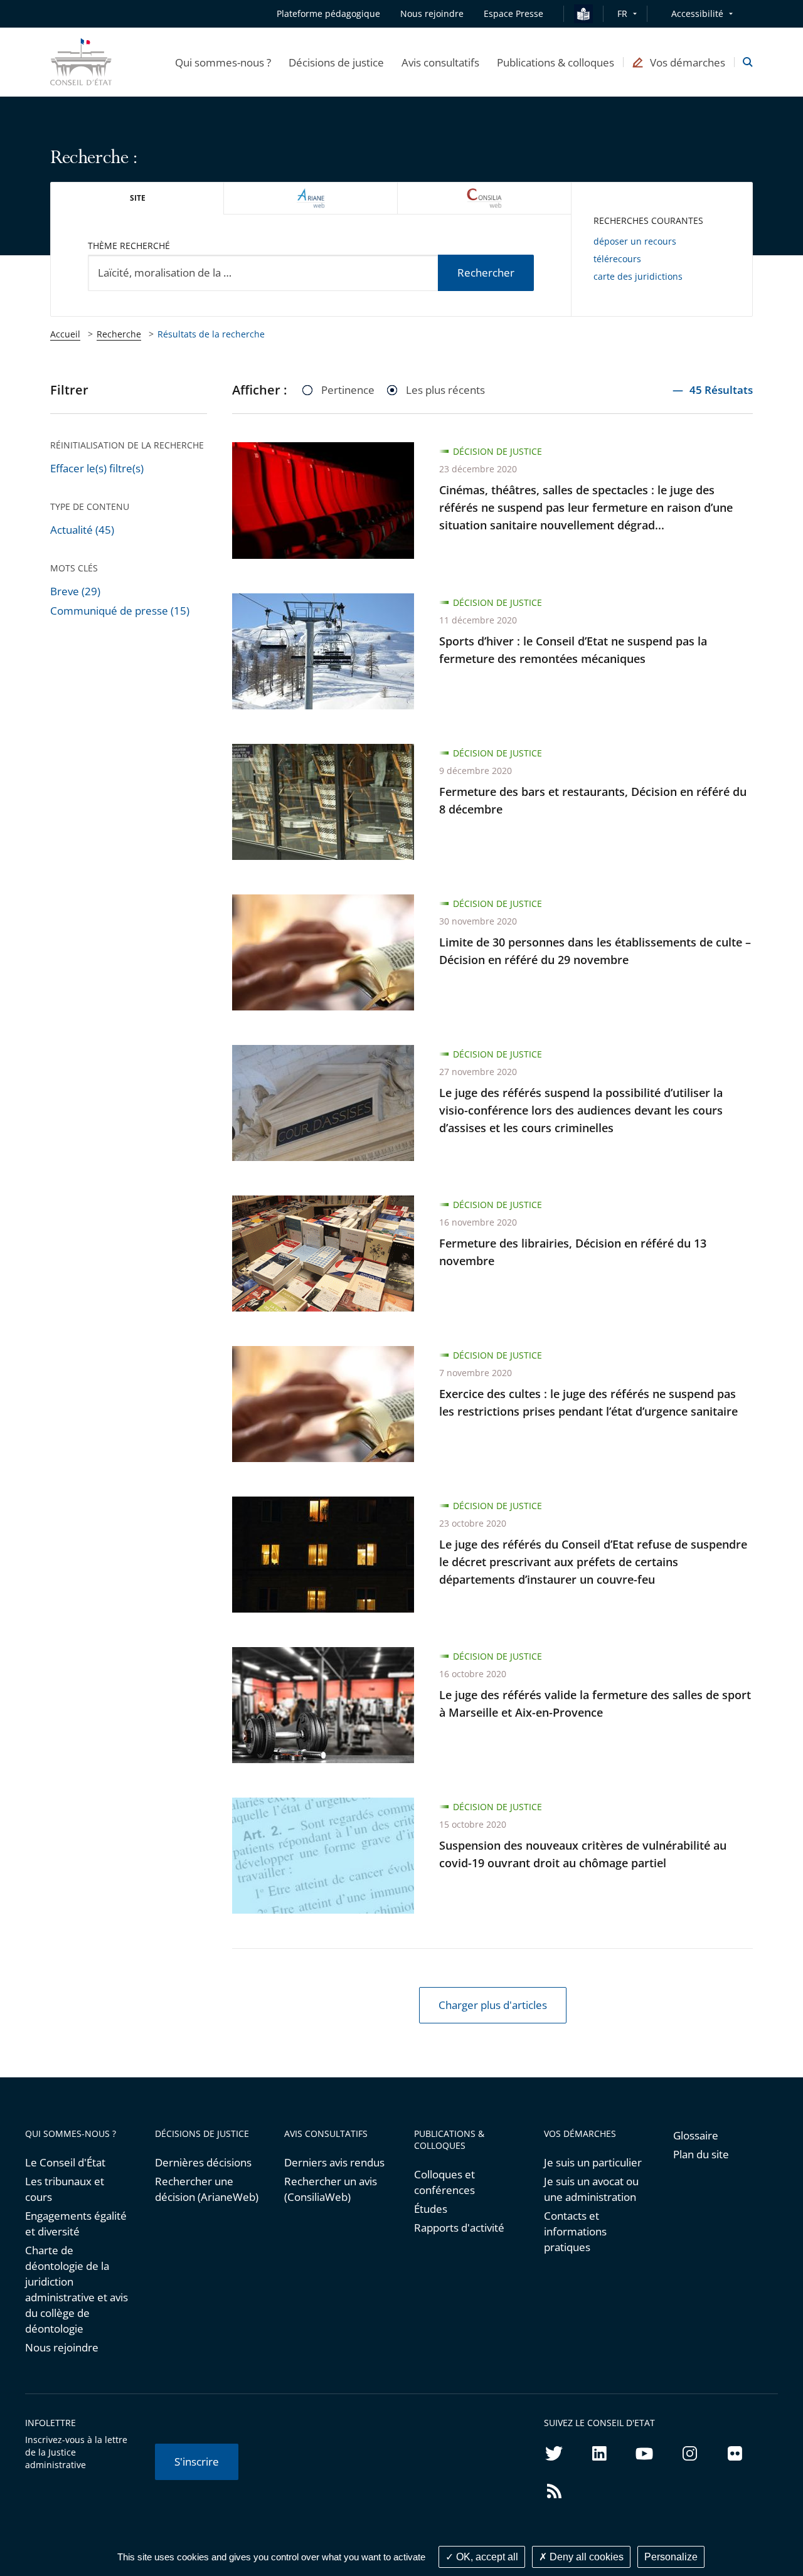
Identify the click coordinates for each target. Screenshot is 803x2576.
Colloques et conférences (444, 2182)
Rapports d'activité (459, 2228)
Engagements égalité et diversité (76, 2224)
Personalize (671, 2557)
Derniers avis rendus (334, 2162)
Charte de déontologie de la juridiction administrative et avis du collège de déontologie (77, 2289)
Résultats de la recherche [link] (211, 334)
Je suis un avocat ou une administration (591, 2189)
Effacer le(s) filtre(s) (97, 468)
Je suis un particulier (593, 2162)
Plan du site (701, 2154)
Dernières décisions (203, 2162)
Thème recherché (129, 246)
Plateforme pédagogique (328, 13)
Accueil (65, 334)
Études (431, 2209)
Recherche (119, 334)
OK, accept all (486, 2557)
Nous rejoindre (62, 2347)
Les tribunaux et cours (65, 2189)
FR (622, 13)
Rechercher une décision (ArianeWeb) (207, 2189)
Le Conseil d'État (65, 2162)
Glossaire (696, 2135)
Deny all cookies (585, 2557)
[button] (223, 62)
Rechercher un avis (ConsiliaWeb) (331, 2189)
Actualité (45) (82, 530)
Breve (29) (75, 591)
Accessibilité (697, 13)
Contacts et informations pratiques (575, 2231)
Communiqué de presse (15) (120, 611)
